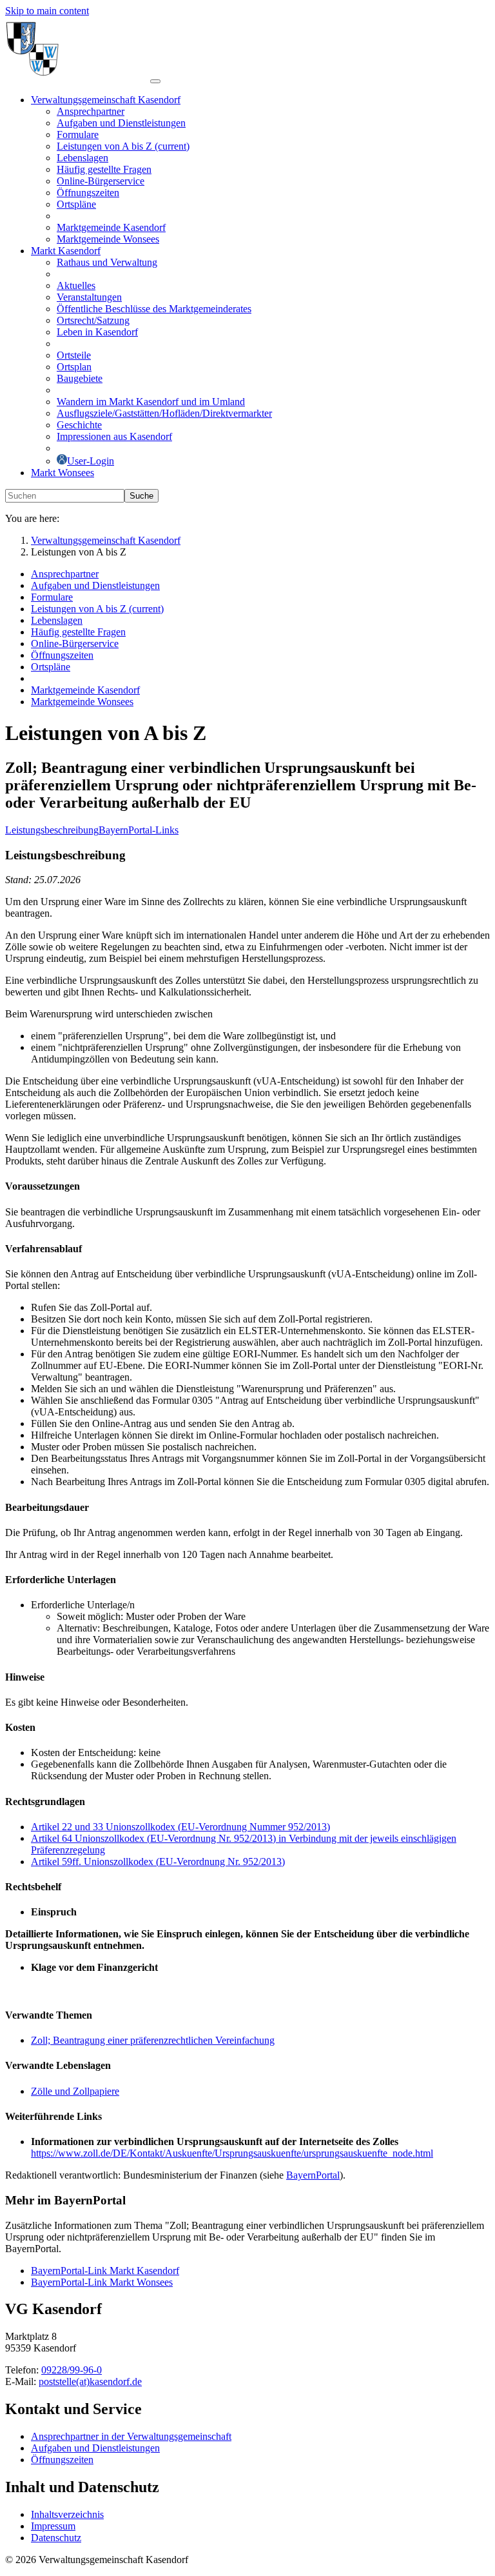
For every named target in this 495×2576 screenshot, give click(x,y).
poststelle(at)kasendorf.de (90, 2381)
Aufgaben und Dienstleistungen (95, 2448)
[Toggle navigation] (155, 81)
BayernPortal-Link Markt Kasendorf (105, 2271)
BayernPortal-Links (139, 830)
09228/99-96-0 (72, 2370)
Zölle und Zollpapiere (75, 2091)
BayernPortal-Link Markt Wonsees (102, 2282)
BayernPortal (313, 2175)
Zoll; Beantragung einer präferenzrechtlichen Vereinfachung (153, 2040)
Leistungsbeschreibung (52, 830)
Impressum (53, 2526)
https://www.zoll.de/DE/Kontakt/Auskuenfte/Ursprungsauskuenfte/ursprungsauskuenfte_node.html (232, 2153)
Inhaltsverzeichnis (67, 2514)
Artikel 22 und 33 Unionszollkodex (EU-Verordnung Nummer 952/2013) (180, 1827)
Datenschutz (56, 2538)
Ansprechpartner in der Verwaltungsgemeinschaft (131, 2436)
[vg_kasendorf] (78, 78)
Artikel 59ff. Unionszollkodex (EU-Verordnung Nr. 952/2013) (158, 1862)
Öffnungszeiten (62, 2460)
